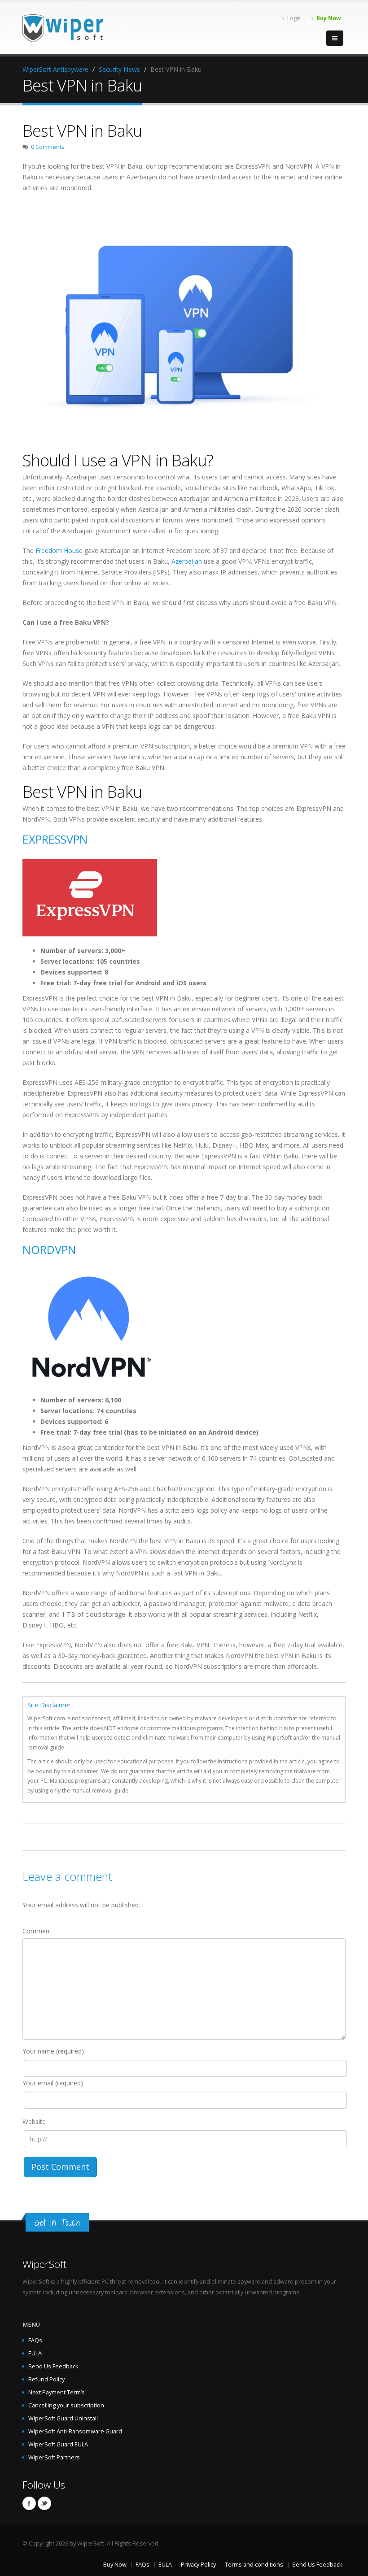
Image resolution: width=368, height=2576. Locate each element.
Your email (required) (53, 2083)
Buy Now (329, 18)
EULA (35, 2353)
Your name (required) (53, 2051)
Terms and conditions (254, 2565)
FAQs (35, 2340)
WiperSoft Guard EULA (58, 2444)
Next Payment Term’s (57, 2392)
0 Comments (48, 147)
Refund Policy (46, 2379)
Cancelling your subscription (66, 2405)
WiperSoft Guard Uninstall (63, 2418)
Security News (119, 69)
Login (294, 18)
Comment (37, 1931)
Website (34, 2121)
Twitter (44, 2503)
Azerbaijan (187, 561)
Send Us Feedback (53, 2366)
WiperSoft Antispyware (55, 69)
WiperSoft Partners (54, 2457)
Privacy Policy (198, 2565)
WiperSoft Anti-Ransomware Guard (75, 2431)
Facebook (29, 2503)
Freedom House (59, 550)
